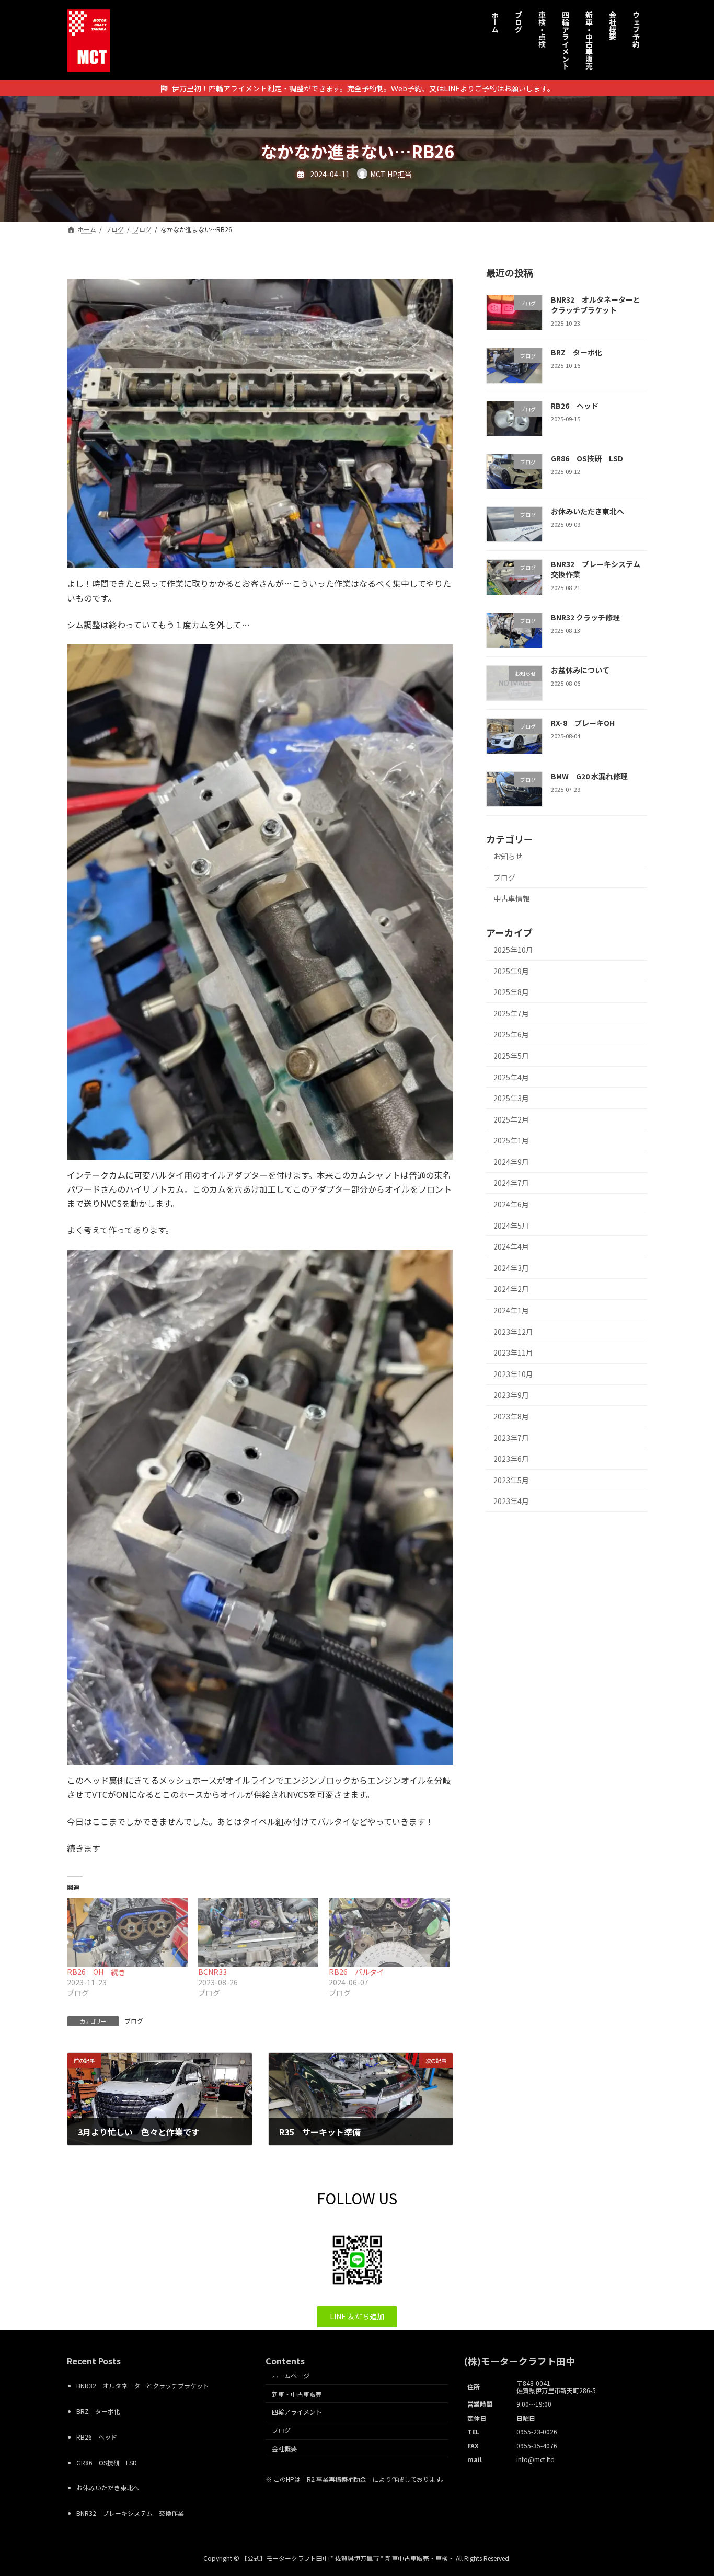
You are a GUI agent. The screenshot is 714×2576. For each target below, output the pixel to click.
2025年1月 (511, 1140)
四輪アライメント (297, 2412)
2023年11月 (513, 1353)
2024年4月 (511, 1246)
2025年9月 (511, 971)
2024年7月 (511, 1183)
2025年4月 (511, 1077)
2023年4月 (511, 1501)
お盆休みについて (580, 670)
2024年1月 (511, 1310)
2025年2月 (511, 1119)
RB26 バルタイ (356, 1972)
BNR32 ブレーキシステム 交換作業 (599, 569)
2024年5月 (511, 1226)
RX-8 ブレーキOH (583, 723)
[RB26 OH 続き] (127, 1933)
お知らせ (508, 856)
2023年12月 (513, 1332)
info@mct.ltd (535, 2459)
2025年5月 (511, 1056)
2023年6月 (511, 1459)
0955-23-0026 (537, 2431)
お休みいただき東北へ (588, 511)
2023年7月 (511, 1438)
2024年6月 (511, 1204)
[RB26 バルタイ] (389, 1933)
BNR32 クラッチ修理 (585, 617)
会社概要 (284, 2448)
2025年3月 (511, 1098)
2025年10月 (513, 950)
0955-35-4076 (537, 2445)
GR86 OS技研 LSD (587, 458)
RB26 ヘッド (575, 406)
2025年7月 (511, 1013)
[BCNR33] (258, 1933)
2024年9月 (511, 1162)
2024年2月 (511, 1289)
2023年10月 (513, 1374)
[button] (357, 2317)
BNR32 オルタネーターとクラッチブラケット (596, 305)
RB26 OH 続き (96, 1972)
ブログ (134, 2021)
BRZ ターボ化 (577, 352)
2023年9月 (511, 1395)
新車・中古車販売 (297, 2393)
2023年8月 (511, 1416)
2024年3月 (511, 1268)
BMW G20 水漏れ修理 (589, 776)
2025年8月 (511, 992)
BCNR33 (212, 1972)
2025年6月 (511, 1034)
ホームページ (291, 2376)
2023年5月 (511, 1480)
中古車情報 (512, 898)
